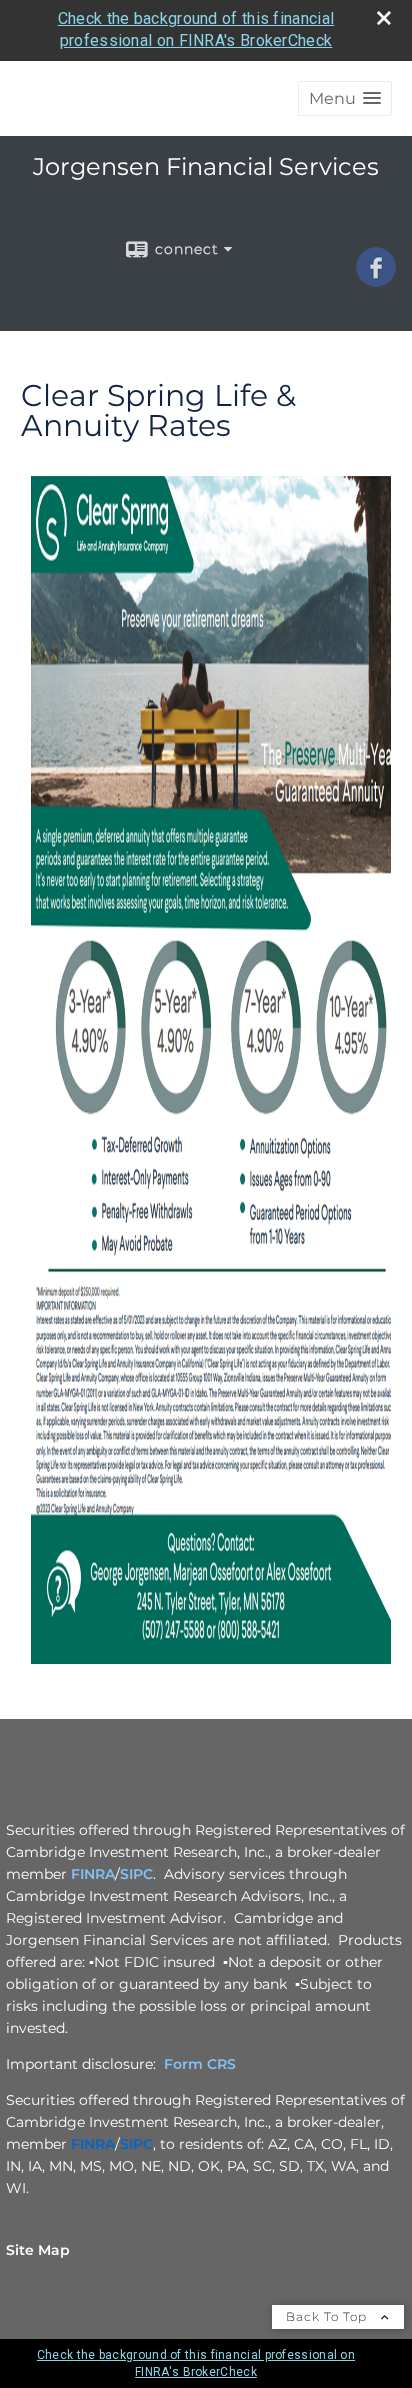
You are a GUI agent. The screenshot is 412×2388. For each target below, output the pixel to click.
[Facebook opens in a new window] (376, 280)
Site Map (38, 2250)
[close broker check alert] (384, 18)
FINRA (93, 1874)
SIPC (136, 1874)
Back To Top (328, 2316)
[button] (345, 98)
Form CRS (200, 2064)
